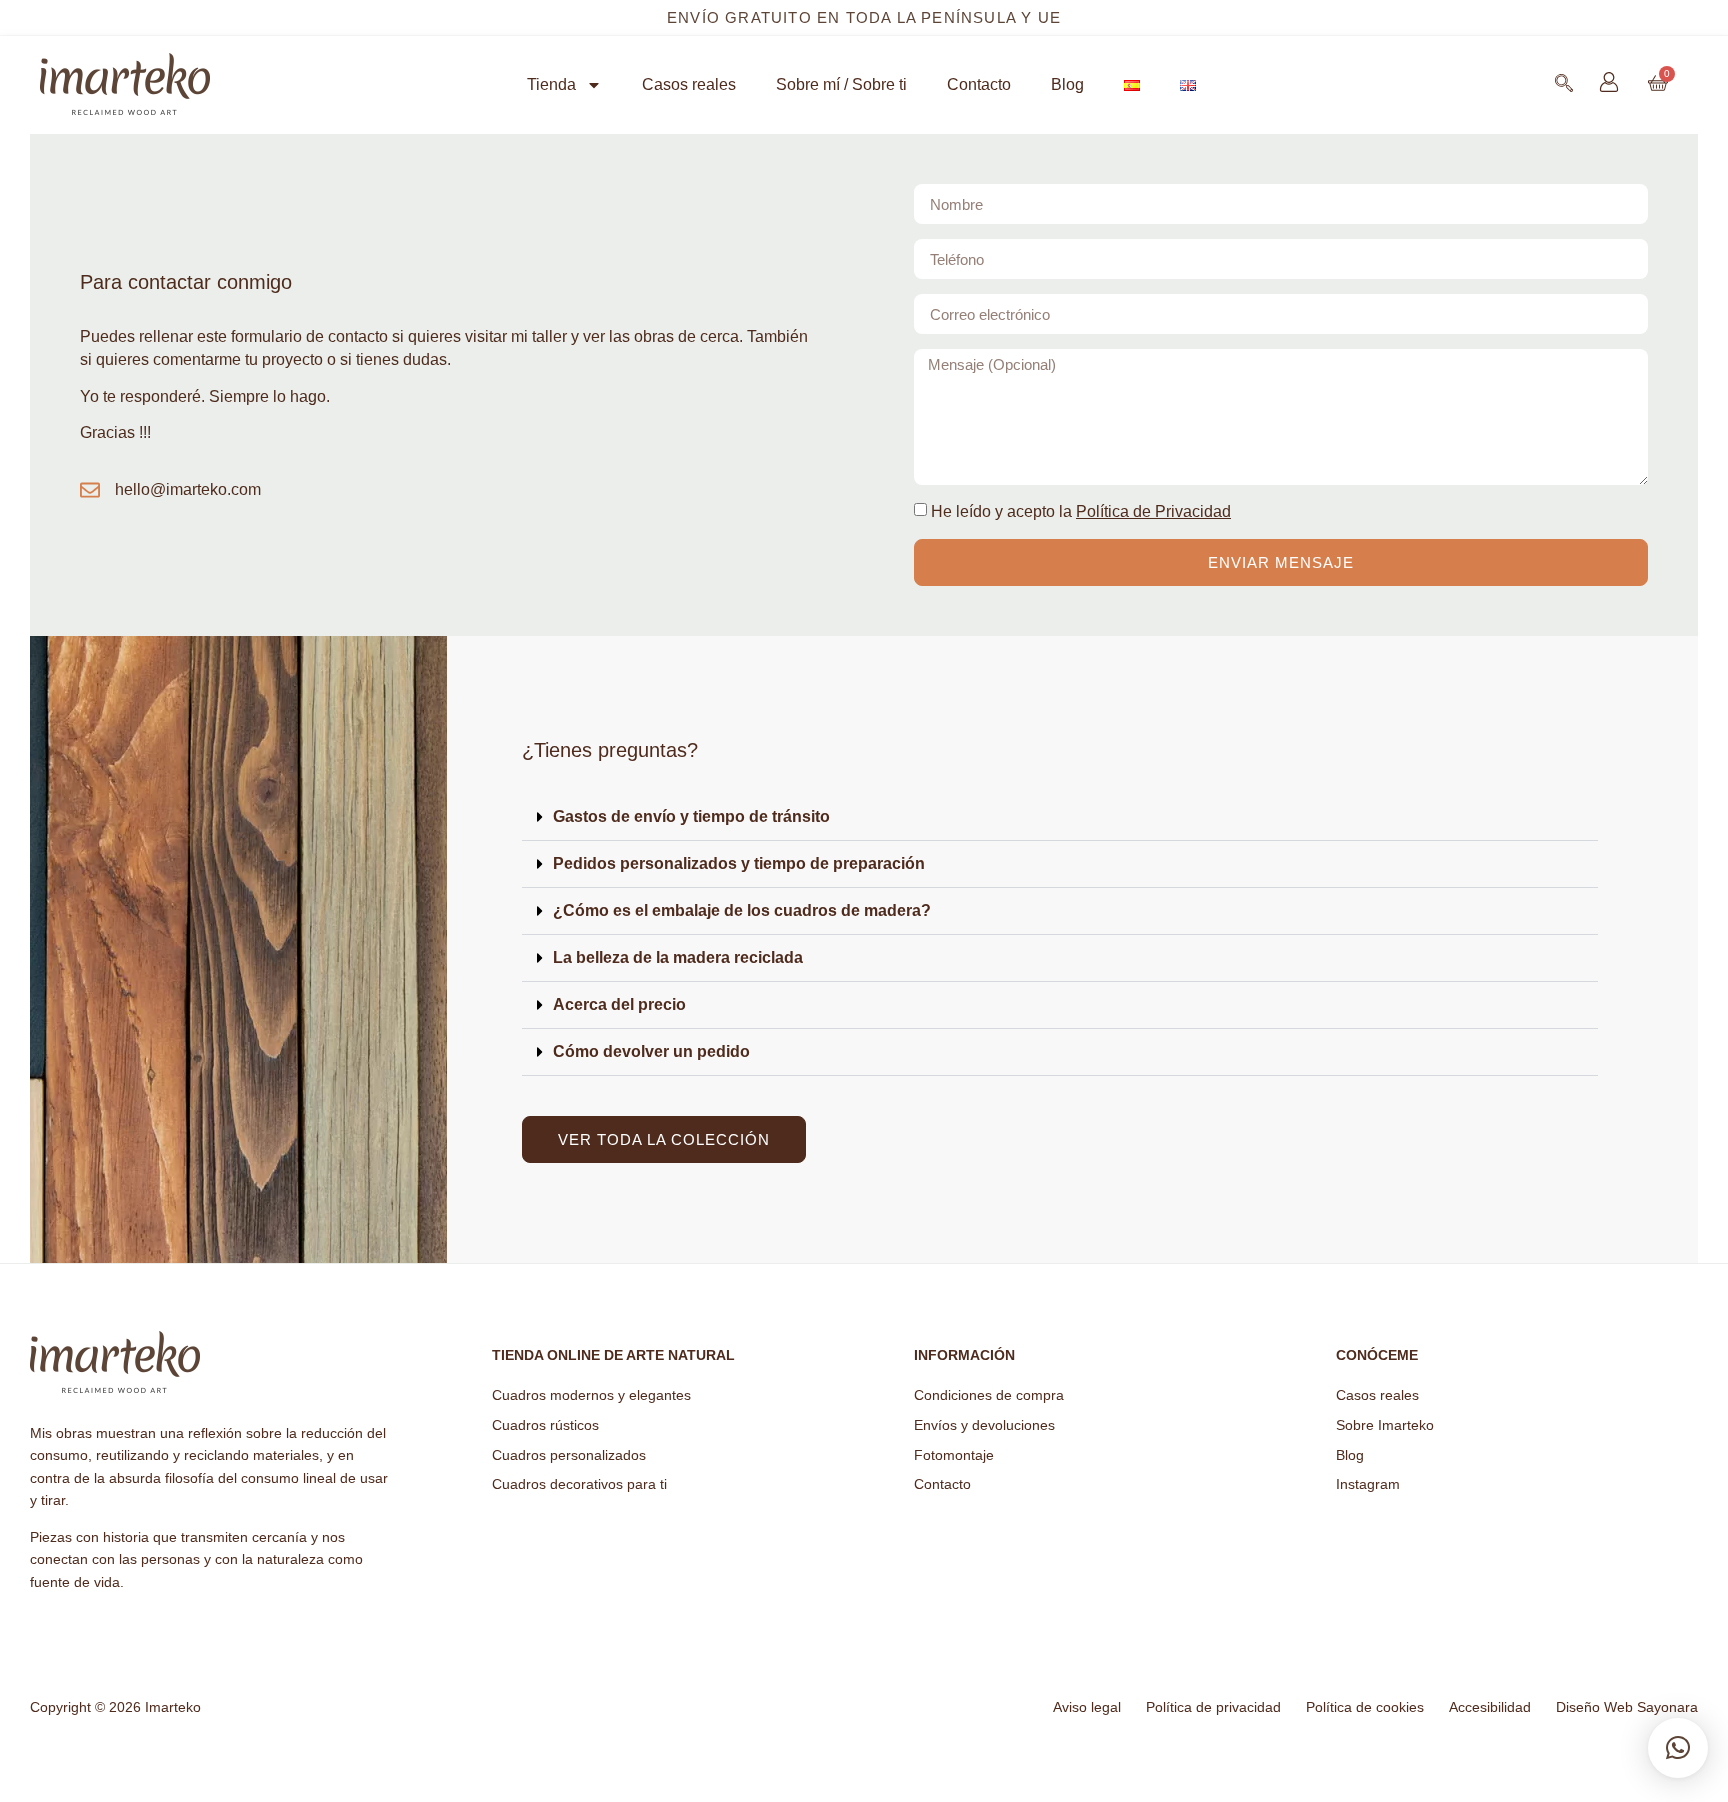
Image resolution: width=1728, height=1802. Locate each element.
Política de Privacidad (1153, 511)
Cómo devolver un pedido (651, 1051)
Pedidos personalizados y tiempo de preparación (739, 863)
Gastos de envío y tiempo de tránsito (691, 816)
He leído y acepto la (1081, 511)
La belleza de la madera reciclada (678, 957)
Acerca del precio (619, 1004)
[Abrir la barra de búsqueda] (1564, 83)
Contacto (979, 84)
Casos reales (689, 84)
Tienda (551, 84)
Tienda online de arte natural (613, 1355)
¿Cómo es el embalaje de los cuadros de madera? (742, 910)
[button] (1060, 817)
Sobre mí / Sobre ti (841, 84)
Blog (1067, 84)
